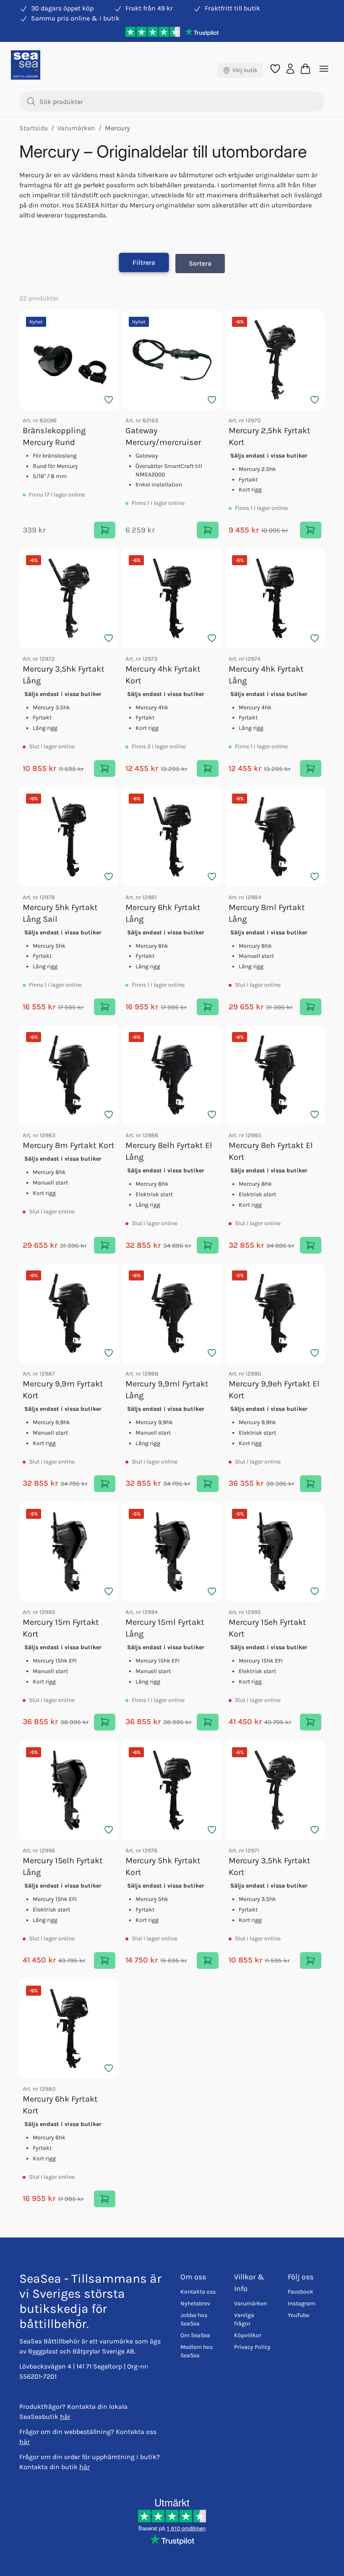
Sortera (200, 263)
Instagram (302, 2303)
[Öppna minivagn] (305, 69)
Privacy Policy (252, 2347)
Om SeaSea (195, 2335)
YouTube (298, 2315)
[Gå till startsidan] (26, 65)
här (65, 2417)
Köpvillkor (248, 2335)
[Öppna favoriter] (275, 69)
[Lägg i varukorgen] (105, 530)
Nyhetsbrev (195, 2303)
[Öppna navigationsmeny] (324, 69)
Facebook (301, 2292)
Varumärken (250, 2303)
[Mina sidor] (290, 68)
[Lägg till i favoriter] (109, 400)
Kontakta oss (198, 2292)
